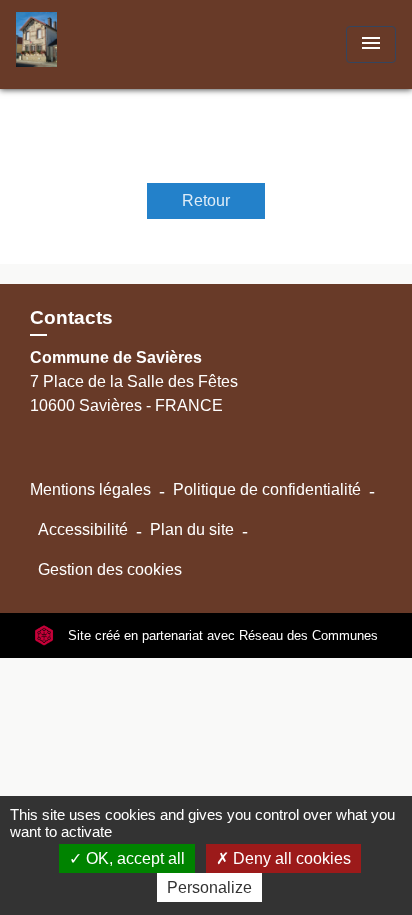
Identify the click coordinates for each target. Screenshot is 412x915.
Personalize (209, 887)
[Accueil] (91, 44)
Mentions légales (90, 489)
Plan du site (192, 529)
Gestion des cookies (110, 569)
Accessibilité (83, 529)
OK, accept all (133, 858)
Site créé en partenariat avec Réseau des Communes (221, 635)
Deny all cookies (290, 858)
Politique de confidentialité (267, 489)
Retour (206, 200)
